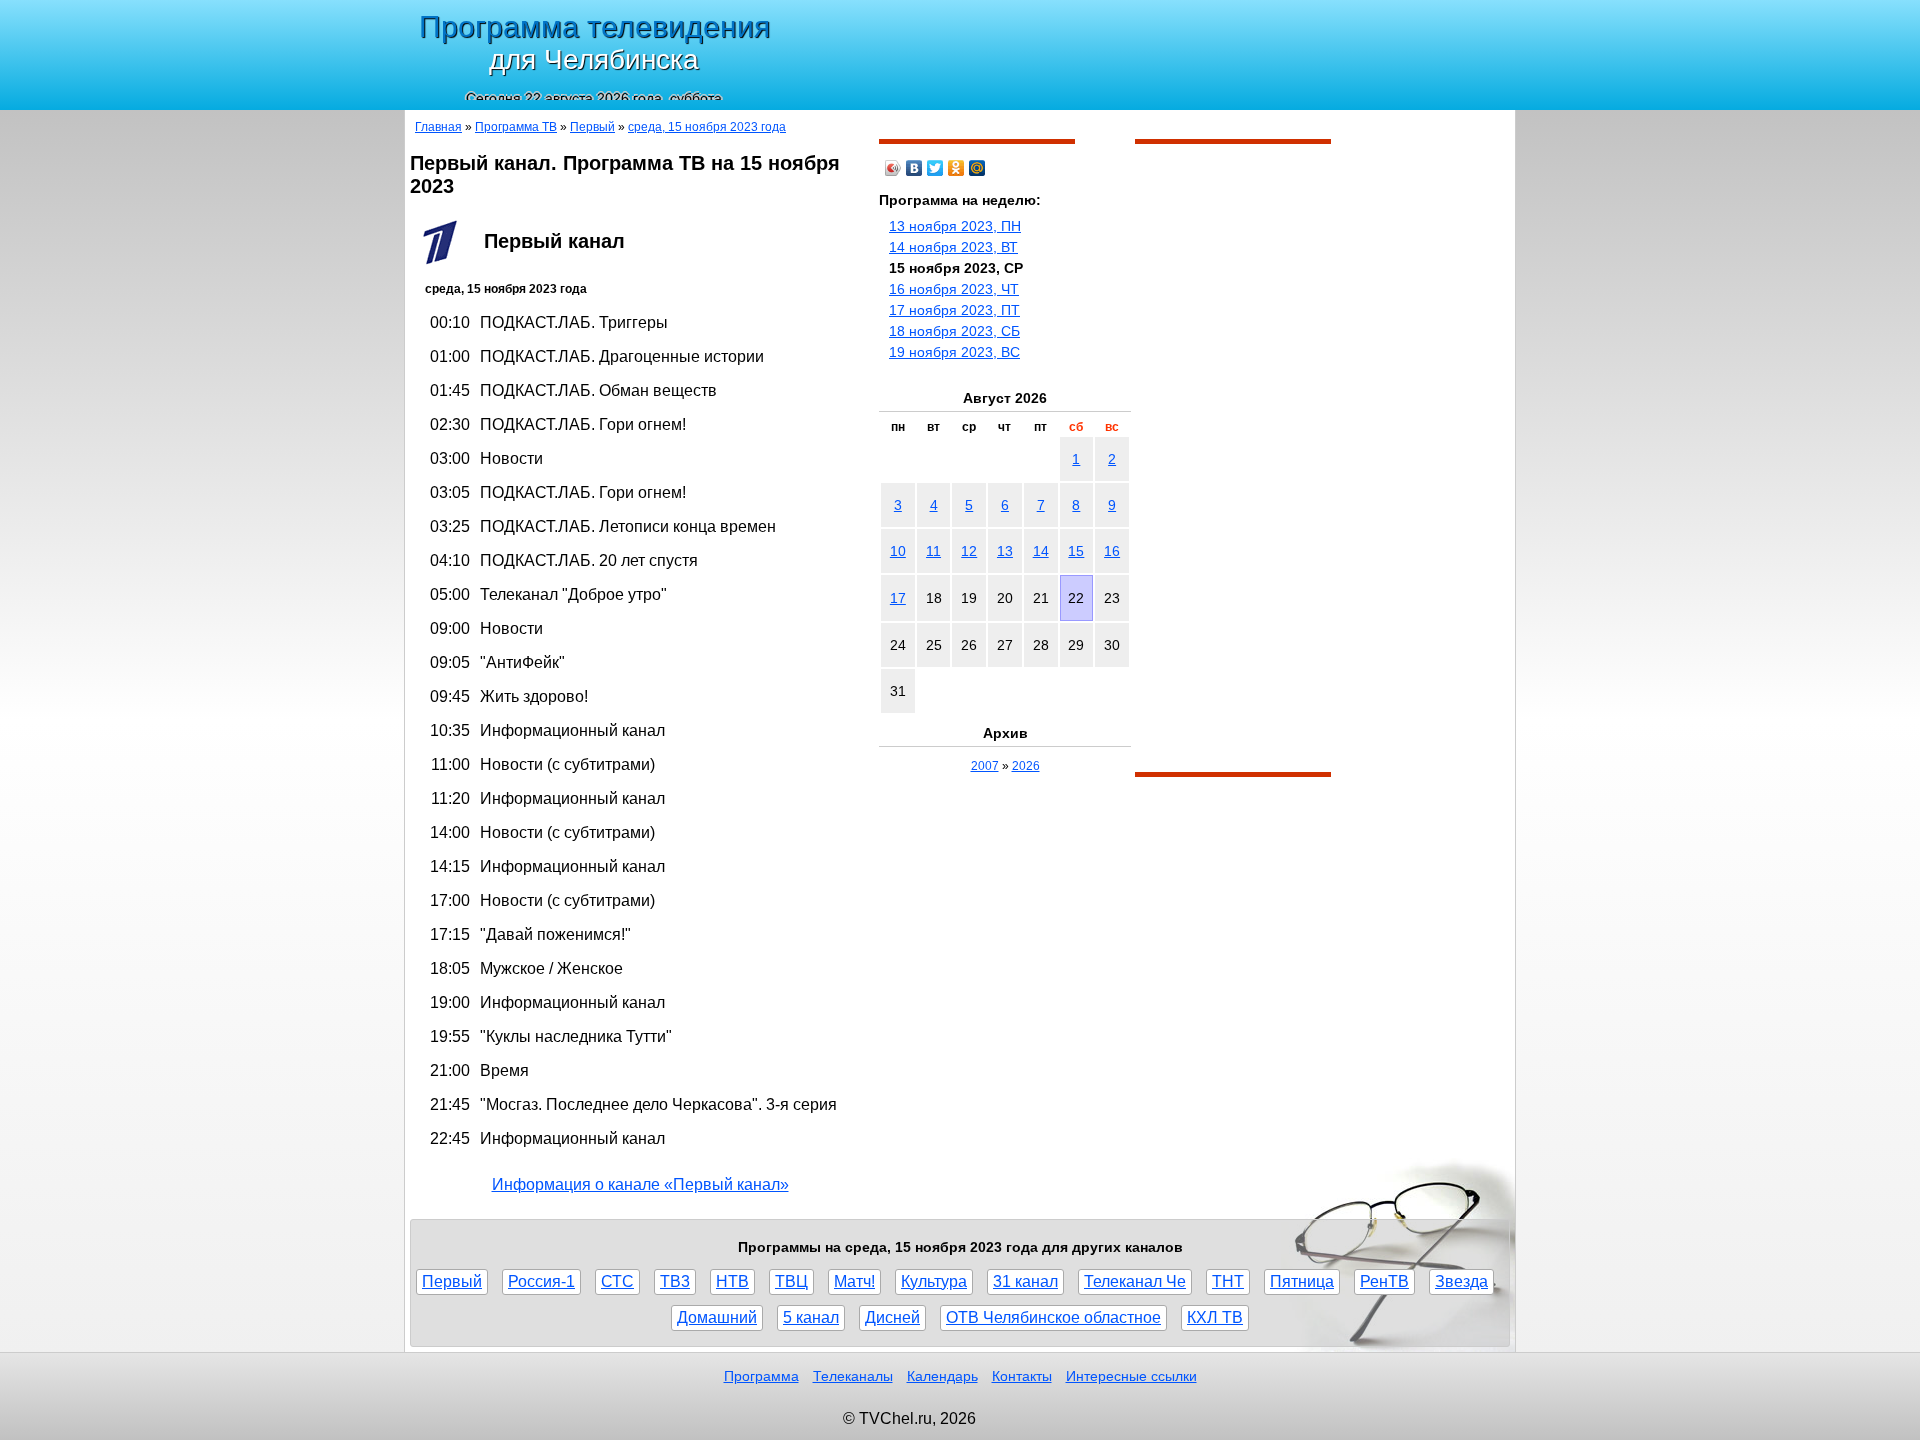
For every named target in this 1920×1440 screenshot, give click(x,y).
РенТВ (1384, 1281)
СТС (617, 1281)
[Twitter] (935, 168)
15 (1076, 551)
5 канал (811, 1317)
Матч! (854, 1281)
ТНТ (1228, 1281)
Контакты (1022, 1376)
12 (969, 551)
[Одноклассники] (956, 168)
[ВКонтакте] (914, 168)
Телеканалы (853, 1376)
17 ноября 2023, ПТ (954, 310)
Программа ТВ (516, 127)
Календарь (942, 1376)
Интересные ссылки (1131, 1376)
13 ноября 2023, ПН (955, 226)
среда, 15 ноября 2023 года (707, 127)
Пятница (1302, 1281)
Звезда (1461, 1281)
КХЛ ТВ (1215, 1317)
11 (933, 551)
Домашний (717, 1317)
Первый (592, 127)
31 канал (1025, 1281)
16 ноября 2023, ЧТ (954, 289)
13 (1005, 551)
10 (898, 551)
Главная (438, 127)
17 (898, 598)
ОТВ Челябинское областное (1053, 1317)
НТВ (732, 1281)
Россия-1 (541, 1281)
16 (1112, 551)
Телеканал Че (1135, 1281)
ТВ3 (675, 1281)
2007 (985, 766)
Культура (934, 1281)
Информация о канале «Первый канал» (640, 1184)
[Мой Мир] (977, 168)
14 (1041, 551)
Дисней (892, 1317)
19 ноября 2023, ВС (954, 352)
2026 (1026, 766)
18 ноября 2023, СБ (954, 331)
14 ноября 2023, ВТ (953, 247)
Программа (761, 1376)
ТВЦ (791, 1281)
